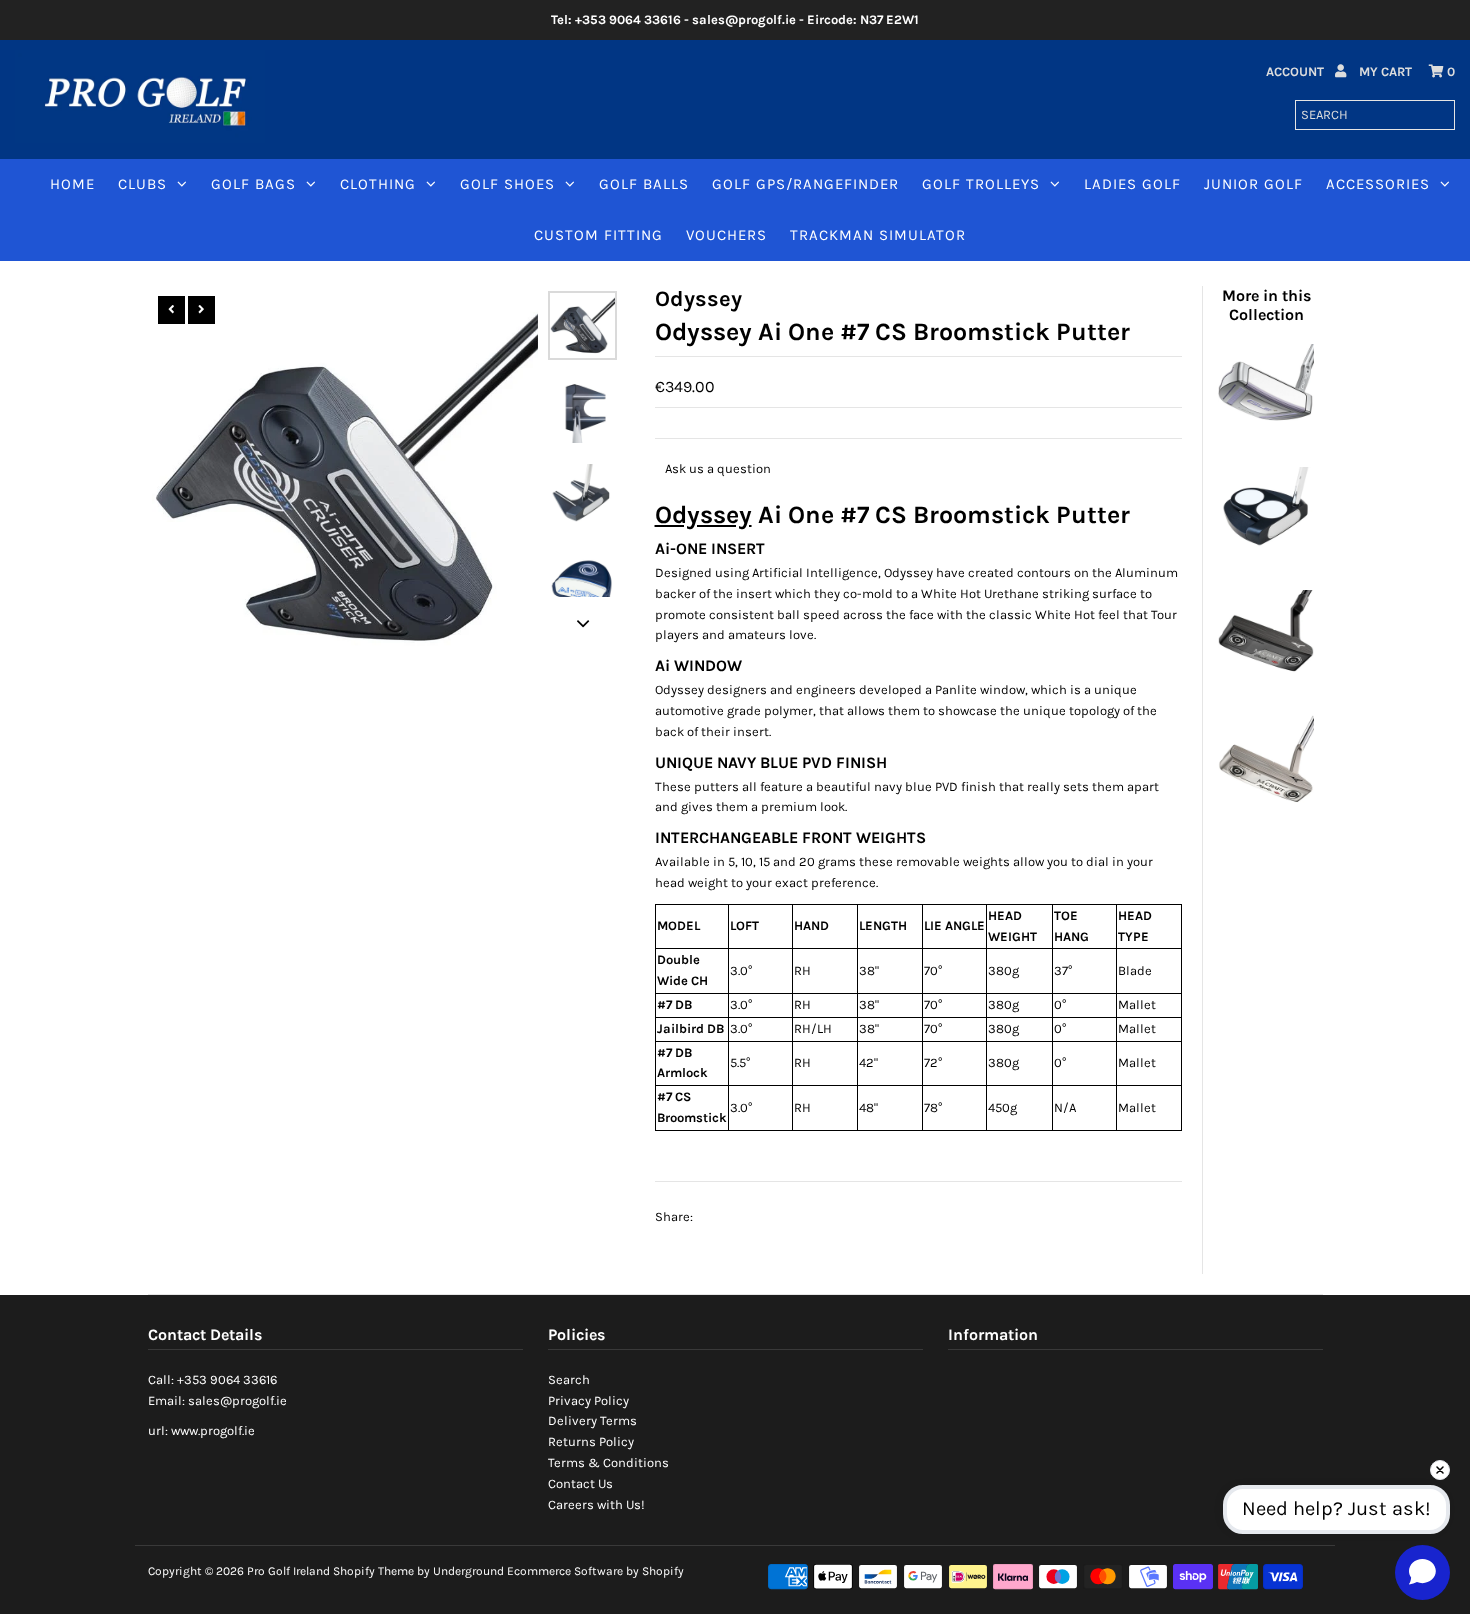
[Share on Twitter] (758, 1218)
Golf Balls (644, 184)
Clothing (378, 184)
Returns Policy (591, 1441)
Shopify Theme (373, 1571)
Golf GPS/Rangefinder (805, 184)
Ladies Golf (1132, 184)
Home (72, 184)
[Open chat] (1422, 1572)
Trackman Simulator (878, 235)
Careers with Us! (596, 1504)
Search (569, 1379)
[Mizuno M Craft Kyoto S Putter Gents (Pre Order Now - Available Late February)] (1266, 804)
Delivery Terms (592, 1420)
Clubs (142, 184)
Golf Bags (253, 184)
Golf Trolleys (981, 184)
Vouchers (726, 235)
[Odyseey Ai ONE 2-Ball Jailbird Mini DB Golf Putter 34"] (1266, 558)
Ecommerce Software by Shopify (595, 1571)
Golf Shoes (507, 184)
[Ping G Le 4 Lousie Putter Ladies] (1266, 435)
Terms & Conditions (608, 1462)
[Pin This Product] (797, 1218)
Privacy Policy (588, 1400)
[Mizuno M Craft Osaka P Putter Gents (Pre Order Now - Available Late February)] (1266, 681)
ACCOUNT (1296, 71)
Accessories (1378, 184)
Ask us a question (718, 468)
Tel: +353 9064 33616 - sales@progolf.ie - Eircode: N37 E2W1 (735, 19)
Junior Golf (1253, 184)
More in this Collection (1266, 305)
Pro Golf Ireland (288, 1571)
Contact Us (580, 1483)
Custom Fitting (598, 235)
